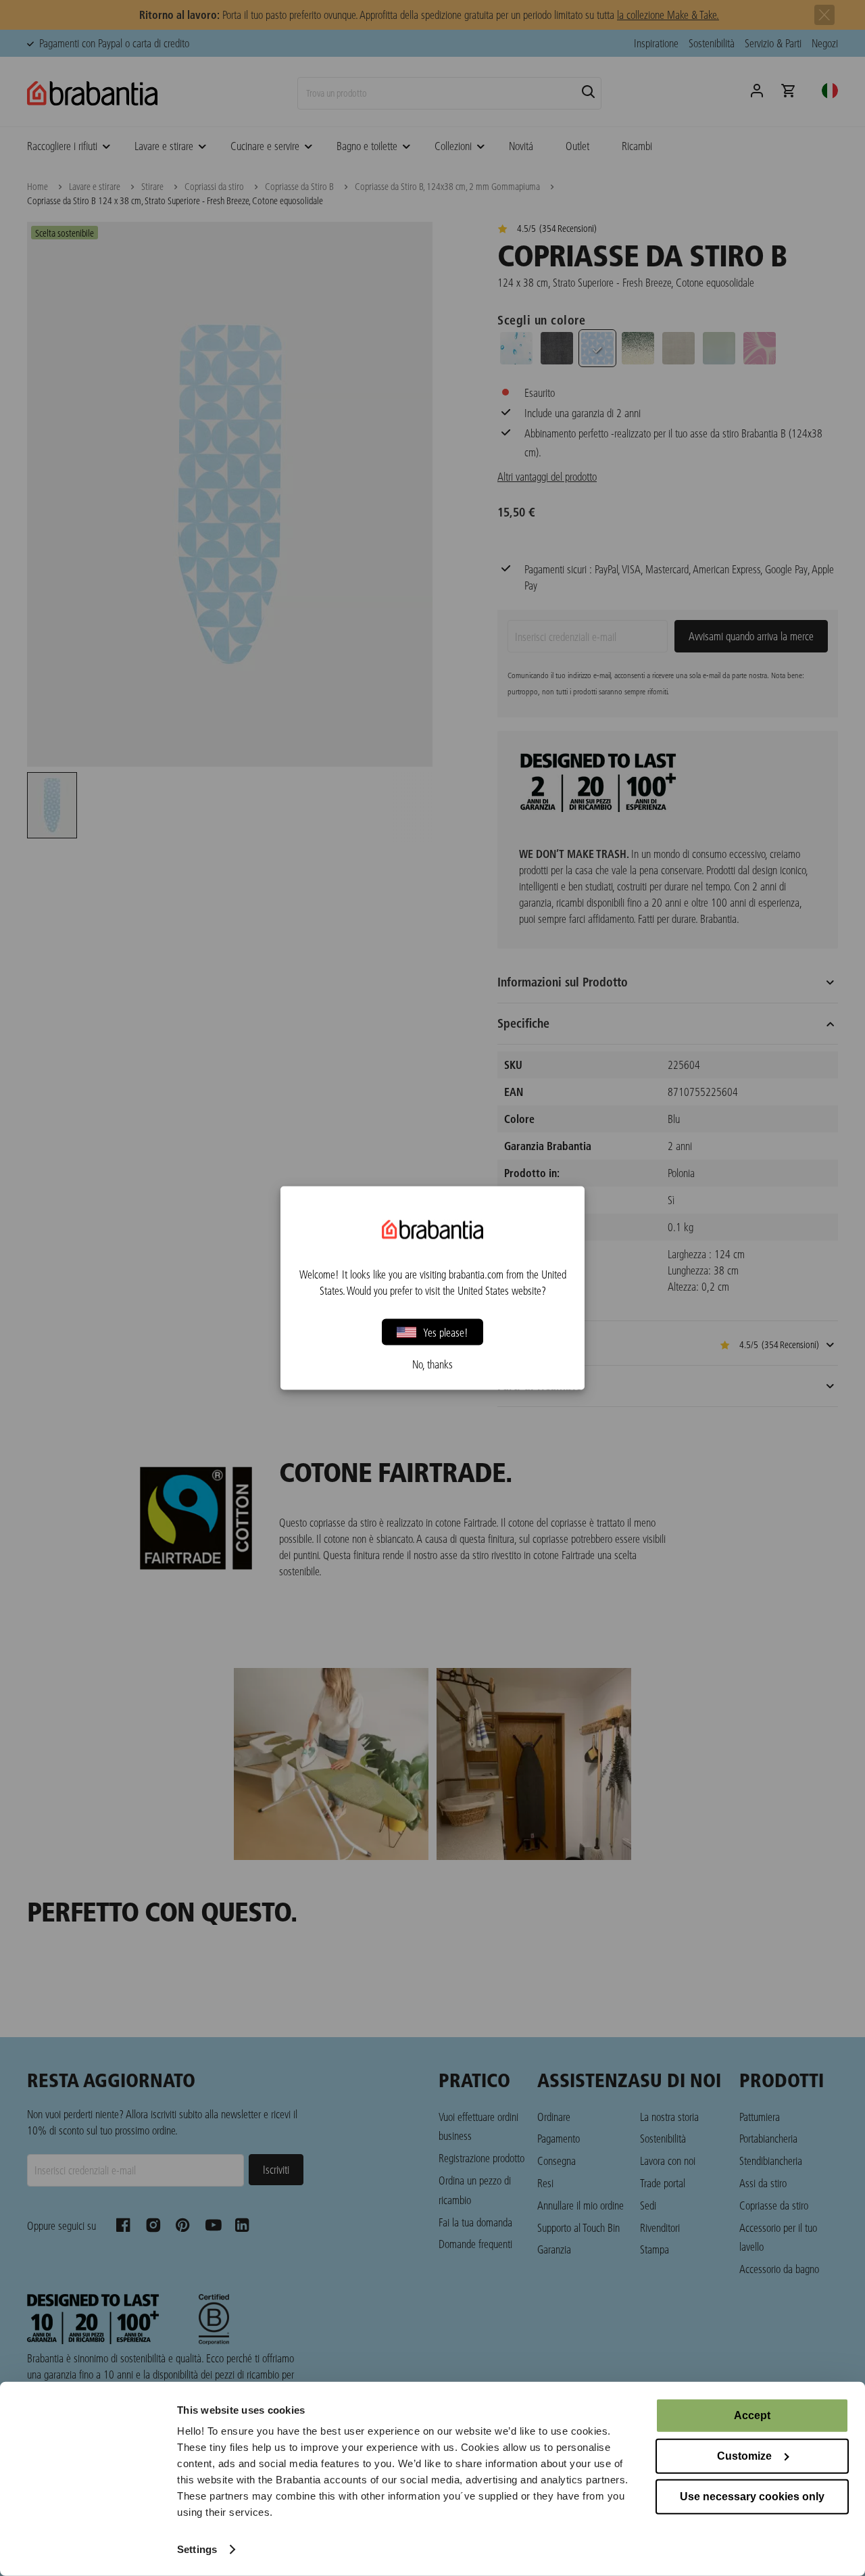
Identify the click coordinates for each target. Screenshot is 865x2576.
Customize (744, 2456)
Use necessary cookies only (752, 2497)
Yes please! (446, 1332)
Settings (197, 2549)
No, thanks (432, 1364)
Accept (752, 2415)
